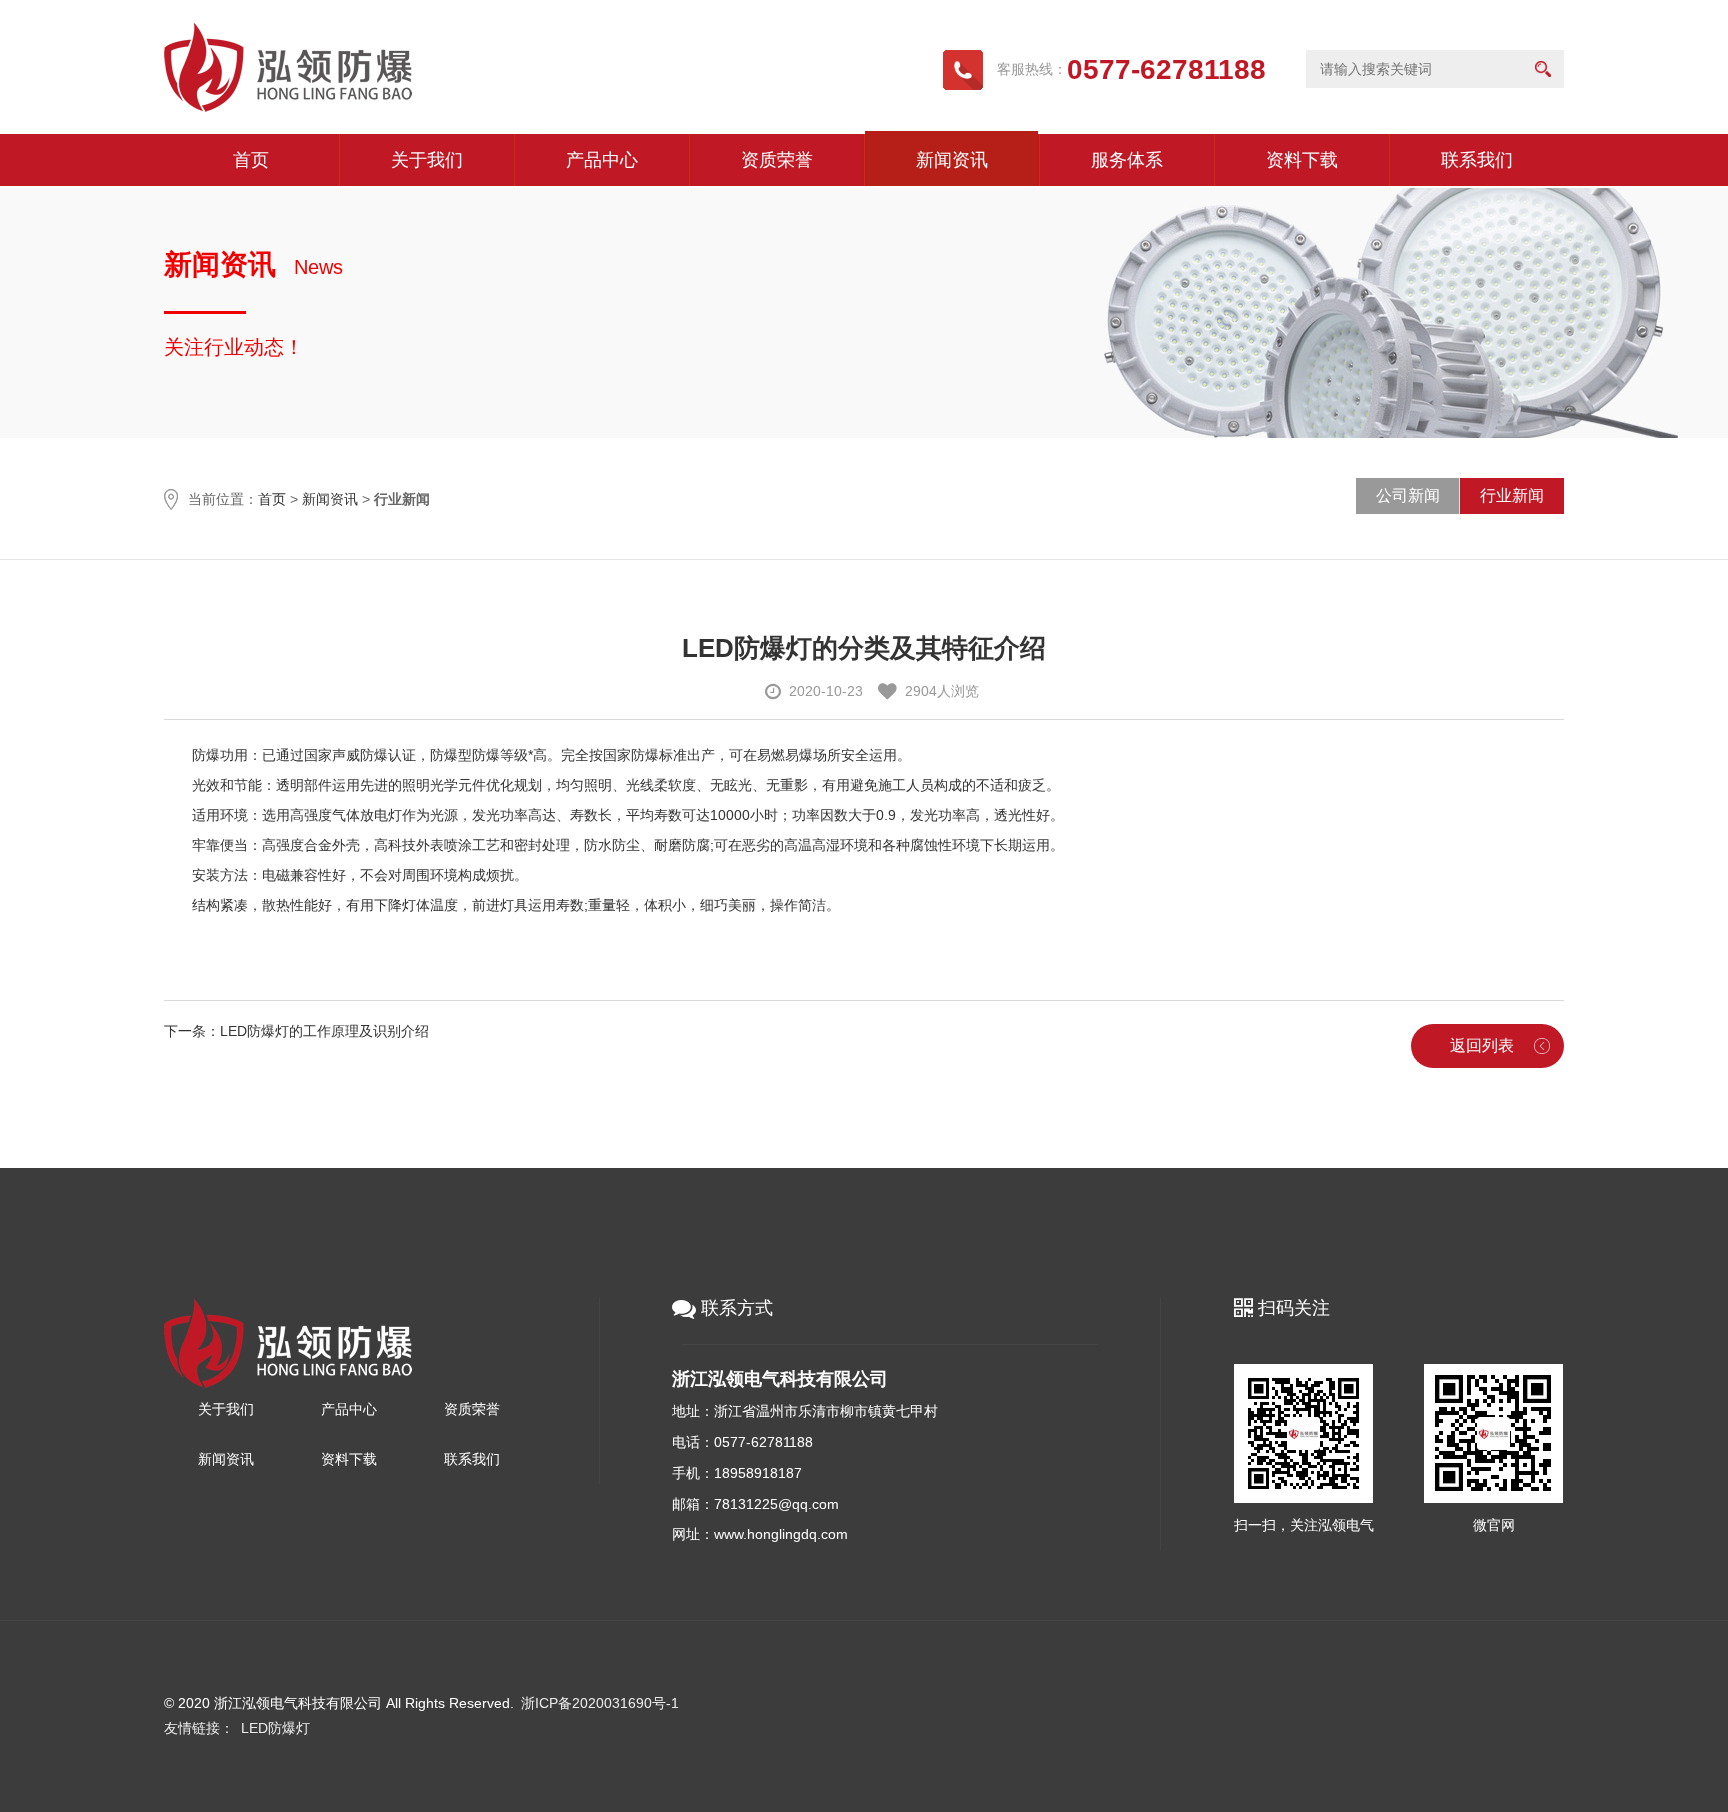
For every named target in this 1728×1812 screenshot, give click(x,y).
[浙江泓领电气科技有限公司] (288, 1342)
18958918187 (758, 1473)
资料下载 (1302, 160)
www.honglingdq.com (781, 1534)
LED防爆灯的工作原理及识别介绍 (324, 1031)
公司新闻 (1408, 495)
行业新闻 (1512, 495)
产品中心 (602, 160)
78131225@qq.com (776, 1504)
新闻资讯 (952, 160)
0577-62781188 (763, 1442)
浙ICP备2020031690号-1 (600, 1703)
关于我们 (427, 160)
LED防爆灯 (275, 1728)
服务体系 (1127, 160)
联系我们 (1477, 160)
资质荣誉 (777, 160)
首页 (251, 160)
